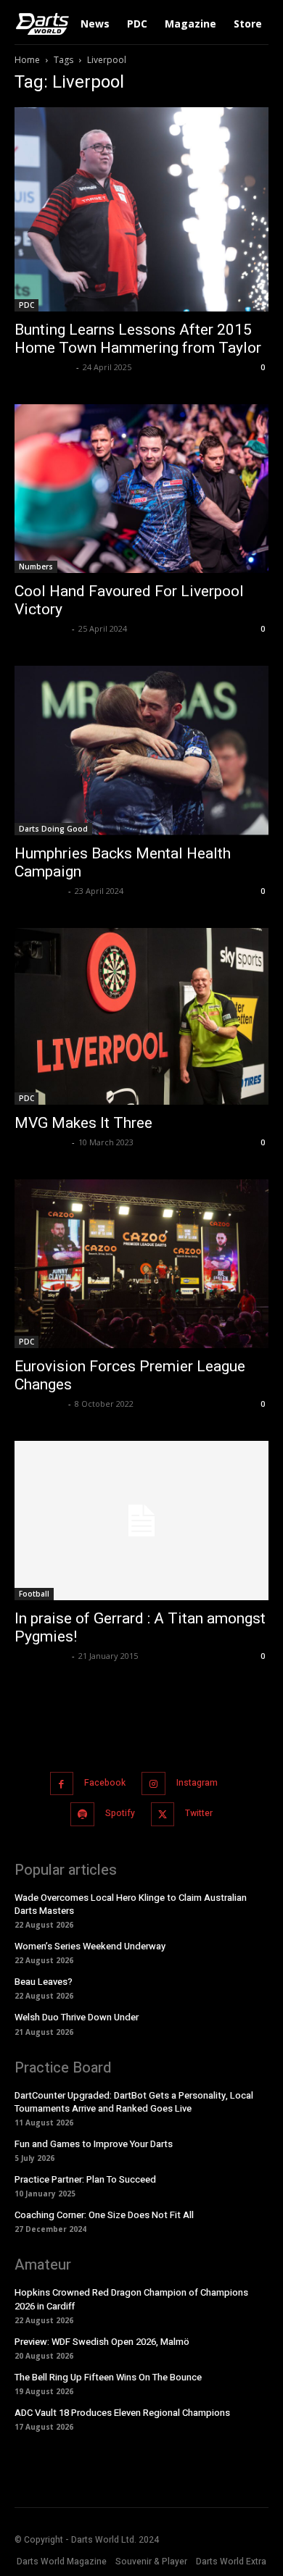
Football (34, 1594)
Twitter (199, 1813)
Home (27, 60)
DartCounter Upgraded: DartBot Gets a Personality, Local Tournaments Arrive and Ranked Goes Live (134, 2102)
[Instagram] (153, 1784)
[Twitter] (163, 1814)
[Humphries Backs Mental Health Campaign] (141, 750)
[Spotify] (82, 1814)
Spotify (120, 1813)
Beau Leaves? (44, 1982)
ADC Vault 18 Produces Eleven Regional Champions (122, 2413)
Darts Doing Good (53, 829)
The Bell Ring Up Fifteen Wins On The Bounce (108, 2377)
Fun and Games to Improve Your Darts (94, 2144)
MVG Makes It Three (83, 1123)
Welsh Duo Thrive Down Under (77, 2017)
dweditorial (40, 891)
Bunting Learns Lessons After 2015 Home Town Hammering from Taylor (138, 339)
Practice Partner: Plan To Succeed (85, 2179)
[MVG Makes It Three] (141, 1016)
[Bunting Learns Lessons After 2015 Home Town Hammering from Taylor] (141, 209)
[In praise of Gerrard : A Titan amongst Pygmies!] (141, 1520)
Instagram (197, 1783)
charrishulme (44, 367)
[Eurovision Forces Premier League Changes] (141, 1264)
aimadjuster (41, 628)
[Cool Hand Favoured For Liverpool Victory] (141, 489)
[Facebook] (62, 1784)
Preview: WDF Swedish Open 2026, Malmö (102, 2342)
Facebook (105, 1783)
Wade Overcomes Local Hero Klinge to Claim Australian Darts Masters (131, 1904)
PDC (26, 305)
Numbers (36, 566)
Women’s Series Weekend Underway (90, 1946)
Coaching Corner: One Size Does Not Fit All (104, 2215)
